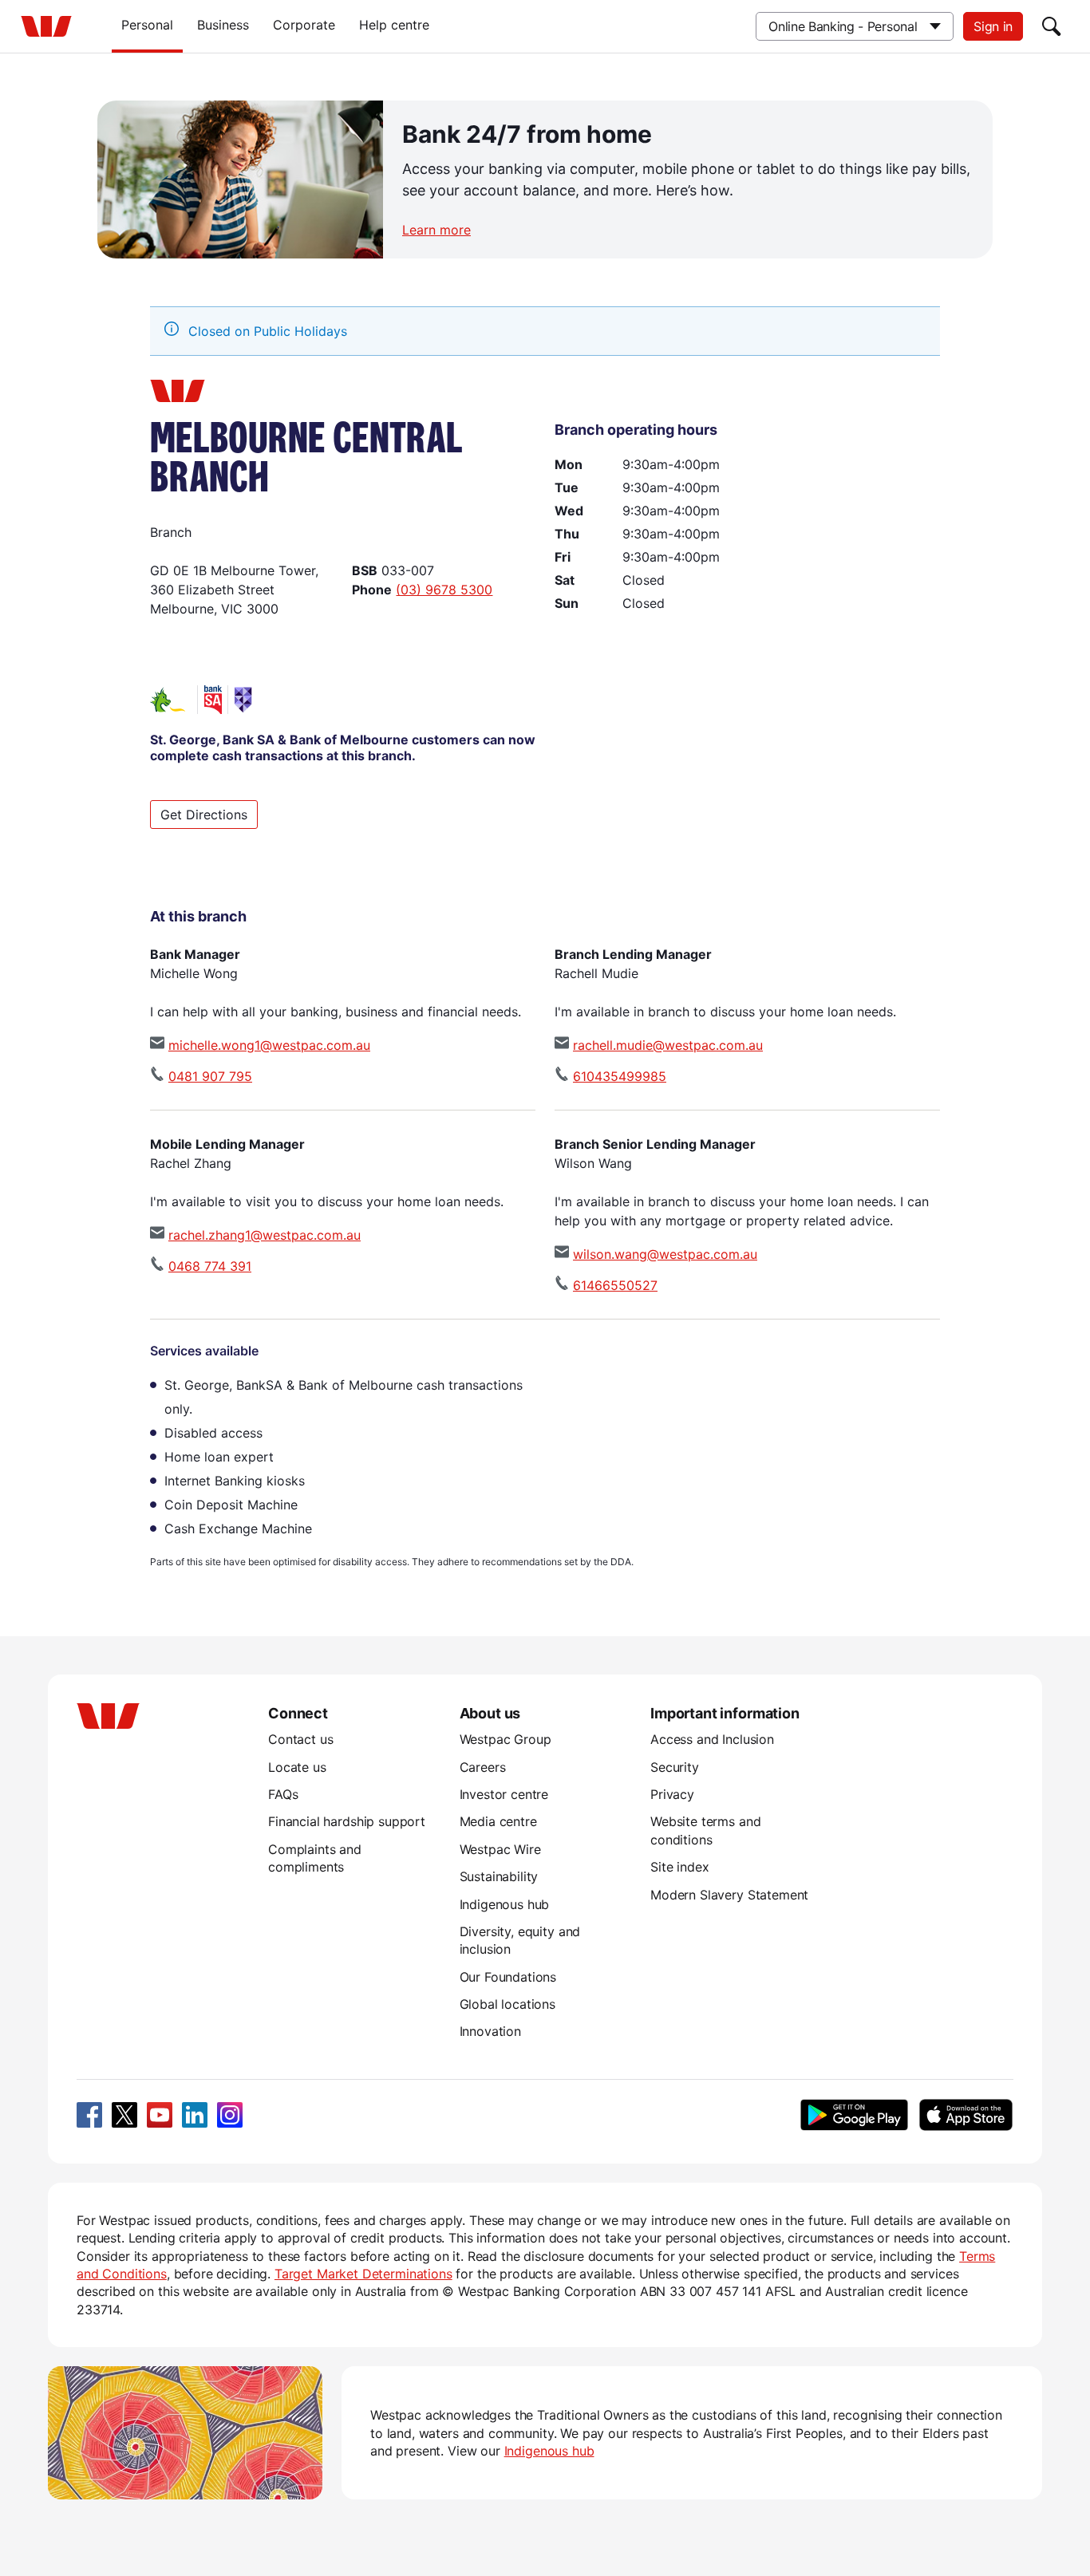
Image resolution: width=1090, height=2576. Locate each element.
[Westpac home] (46, 26)
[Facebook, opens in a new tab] (89, 2115)
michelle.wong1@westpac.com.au (269, 1045)
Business (223, 25)
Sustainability (499, 1876)
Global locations (508, 2004)
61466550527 (615, 1285)
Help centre (394, 25)
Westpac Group (506, 1739)
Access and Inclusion (712, 1739)
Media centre (498, 1821)
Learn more (436, 230)
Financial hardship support (347, 1821)
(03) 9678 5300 (444, 590)
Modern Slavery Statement (729, 1895)
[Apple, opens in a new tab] (966, 2115)
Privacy (672, 1794)
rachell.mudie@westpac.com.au (668, 1045)
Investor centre (504, 1794)
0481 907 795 (210, 1076)
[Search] (1052, 26)
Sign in (993, 26)
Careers (483, 1767)
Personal (147, 25)
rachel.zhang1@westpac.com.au (265, 1235)
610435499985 (620, 1076)
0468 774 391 (210, 1266)
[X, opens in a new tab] (124, 2115)
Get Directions (204, 815)
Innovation (490, 2031)
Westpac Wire (500, 1849)
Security (675, 1767)
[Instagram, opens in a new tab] (230, 2115)
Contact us (300, 1739)
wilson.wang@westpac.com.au (665, 1254)
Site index (679, 1867)
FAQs (283, 1794)
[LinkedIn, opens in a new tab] (195, 2115)
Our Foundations (508, 1977)
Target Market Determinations (363, 2274)
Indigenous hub (505, 1904)
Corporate (304, 25)
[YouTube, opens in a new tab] (160, 2115)
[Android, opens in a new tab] (854, 2115)
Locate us (297, 1767)
